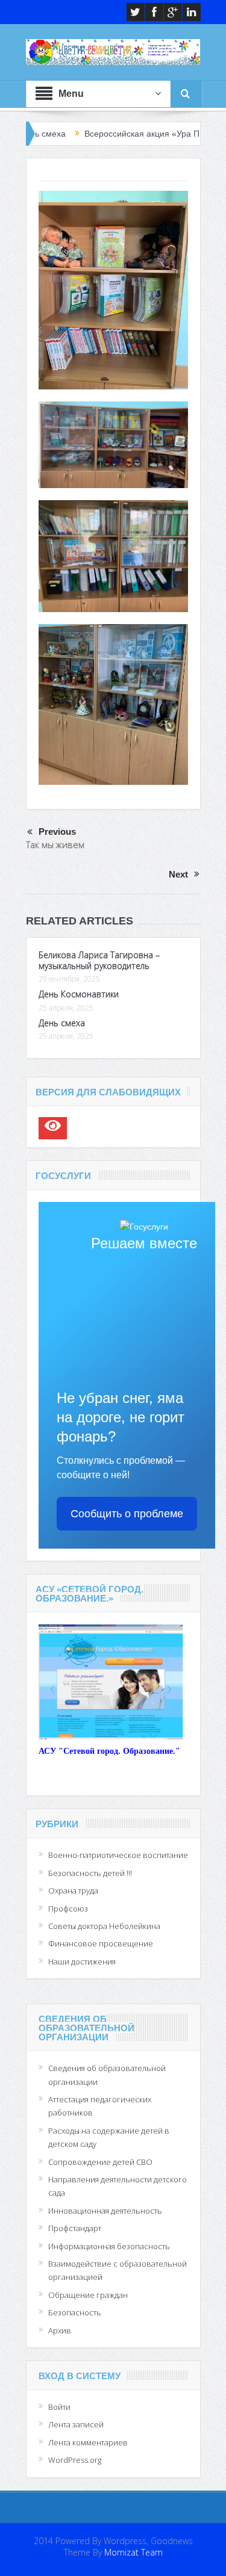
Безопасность (75, 2312)
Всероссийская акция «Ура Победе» (116, 134)
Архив (60, 2330)
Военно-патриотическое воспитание (118, 1855)
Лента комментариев (88, 2442)
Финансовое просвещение (101, 1943)
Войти (59, 2407)
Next (178, 874)
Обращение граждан (88, 2295)
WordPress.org (75, 2460)
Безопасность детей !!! (90, 1873)
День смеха (62, 1023)
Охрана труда (73, 1890)
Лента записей (76, 2424)
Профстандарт (75, 2228)
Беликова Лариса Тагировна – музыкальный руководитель (99, 960)
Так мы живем (55, 844)
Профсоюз (68, 1909)
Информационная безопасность (109, 2246)
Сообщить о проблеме (127, 1514)
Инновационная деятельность (105, 2211)
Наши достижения (82, 1961)
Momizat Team (133, 2552)
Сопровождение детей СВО (100, 2162)
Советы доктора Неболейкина (104, 1926)
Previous (57, 831)
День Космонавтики (79, 994)
